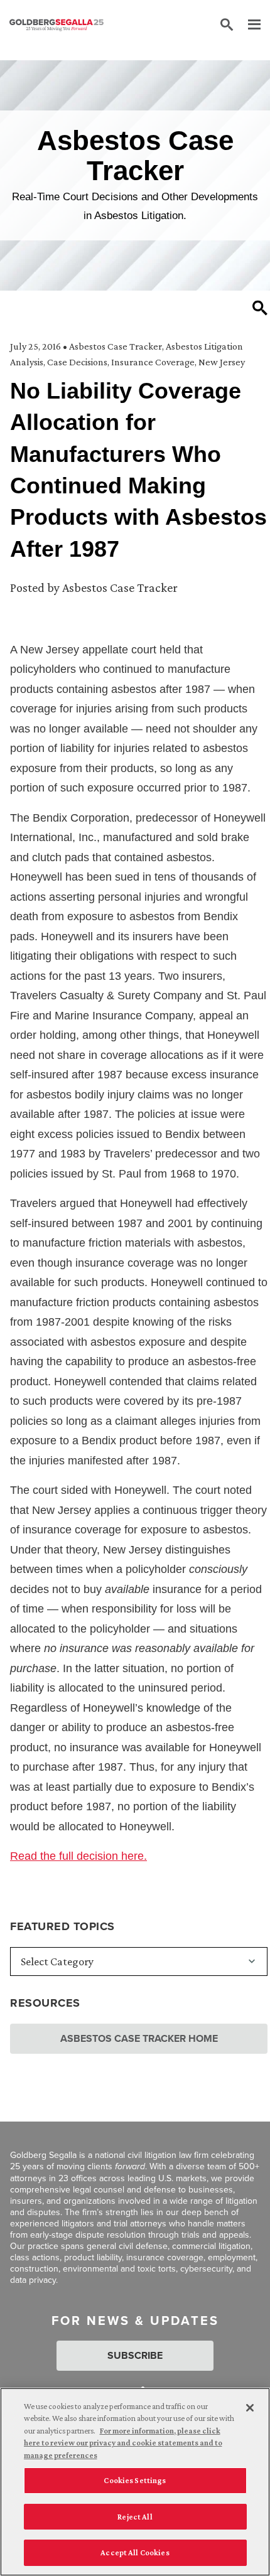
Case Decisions (77, 362)
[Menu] (248, 25)
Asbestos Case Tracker (116, 346)
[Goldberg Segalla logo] (57, 25)
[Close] (250, 2408)
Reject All (135, 2517)
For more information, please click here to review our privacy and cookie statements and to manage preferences (123, 2443)
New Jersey (222, 362)
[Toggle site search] (227, 25)
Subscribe (135, 2355)
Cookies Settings (135, 2480)
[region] (135, 2482)
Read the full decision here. (78, 1856)
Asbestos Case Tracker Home (139, 2038)
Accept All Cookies (135, 2552)
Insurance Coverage (153, 362)
